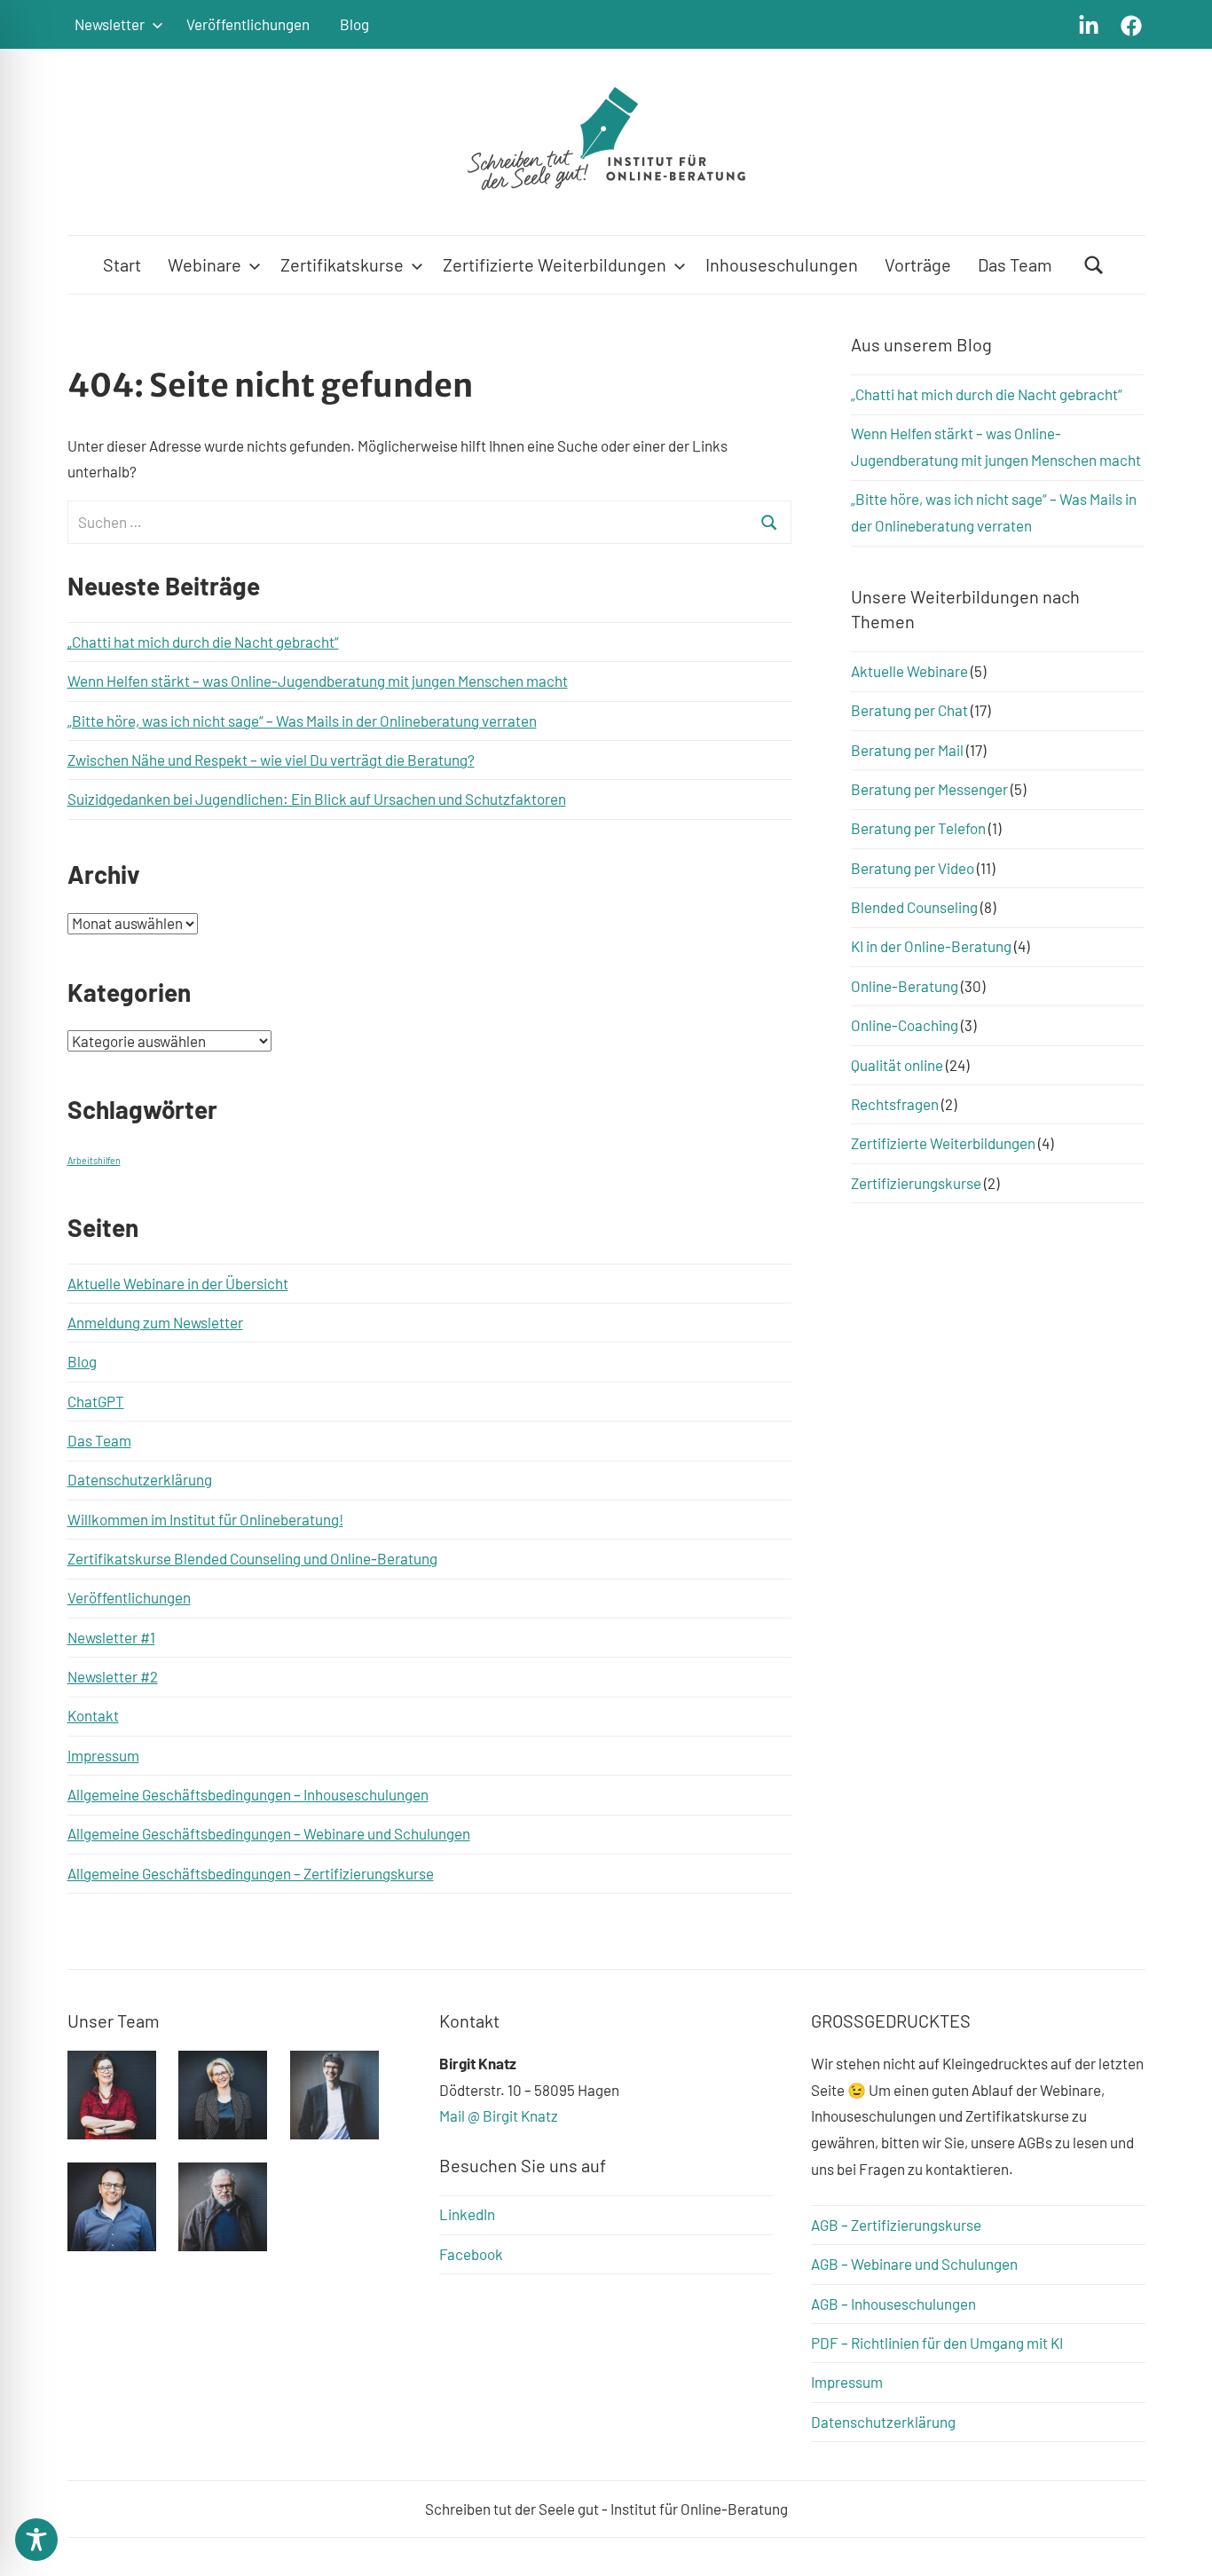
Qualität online (897, 1065)
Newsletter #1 (111, 1637)
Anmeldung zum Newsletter (155, 1322)
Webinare (205, 264)
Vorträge (918, 264)
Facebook (471, 2254)
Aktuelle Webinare (909, 671)
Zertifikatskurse (342, 264)
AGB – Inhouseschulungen (893, 2304)
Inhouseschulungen (782, 264)
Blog (354, 24)
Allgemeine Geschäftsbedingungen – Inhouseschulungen (248, 1794)
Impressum (103, 1755)
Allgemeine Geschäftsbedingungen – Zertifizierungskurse (251, 1873)
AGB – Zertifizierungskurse (896, 2225)
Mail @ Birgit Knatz (499, 2115)
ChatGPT (96, 1401)
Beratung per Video (913, 868)
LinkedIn (467, 2214)
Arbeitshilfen (94, 1160)
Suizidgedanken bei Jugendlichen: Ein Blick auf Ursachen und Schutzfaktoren (317, 799)
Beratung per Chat (909, 710)
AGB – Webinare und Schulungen (914, 2264)
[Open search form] (1094, 265)
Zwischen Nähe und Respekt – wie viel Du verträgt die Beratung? (271, 760)
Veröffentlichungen (248, 24)
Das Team (1015, 264)
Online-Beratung (905, 986)
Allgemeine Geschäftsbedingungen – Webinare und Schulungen (269, 1833)
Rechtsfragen (895, 1104)
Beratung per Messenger (929, 789)
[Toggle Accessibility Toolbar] (36, 2540)
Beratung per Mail (907, 750)
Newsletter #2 (113, 1676)
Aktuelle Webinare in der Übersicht (178, 1283)
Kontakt (93, 1715)
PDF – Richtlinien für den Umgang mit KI (937, 2343)
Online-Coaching (905, 1025)
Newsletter (110, 24)
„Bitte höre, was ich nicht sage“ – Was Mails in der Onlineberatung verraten (302, 721)
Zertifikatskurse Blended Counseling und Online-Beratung (252, 1558)
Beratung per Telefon (918, 828)
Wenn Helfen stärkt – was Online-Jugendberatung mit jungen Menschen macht (318, 681)
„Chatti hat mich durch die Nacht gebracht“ (203, 642)
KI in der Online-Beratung (931, 946)
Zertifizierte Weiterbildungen (555, 264)
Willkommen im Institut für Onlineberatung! (205, 1519)
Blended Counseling (914, 907)
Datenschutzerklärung (140, 1479)
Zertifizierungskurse (916, 1183)
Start (122, 264)
